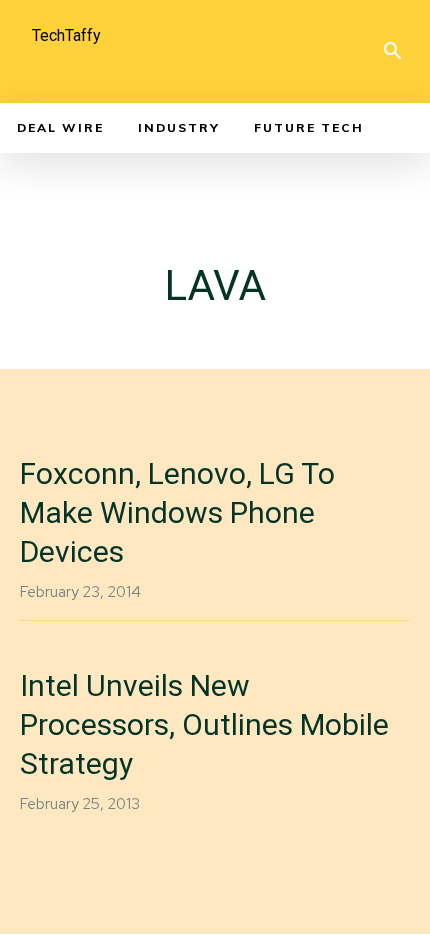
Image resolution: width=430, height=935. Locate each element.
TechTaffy (66, 35)
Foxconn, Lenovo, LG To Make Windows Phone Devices (177, 512)
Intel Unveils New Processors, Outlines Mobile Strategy (204, 724)
